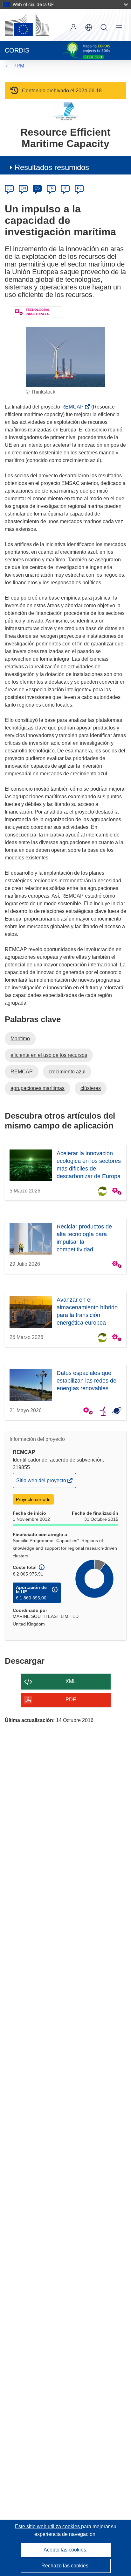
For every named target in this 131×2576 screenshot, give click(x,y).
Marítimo (20, 1039)
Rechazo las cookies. (65, 2566)
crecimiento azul (67, 1072)
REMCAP (74, 407)
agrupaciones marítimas (38, 1088)
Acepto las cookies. (65, 2550)
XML (71, 1681)
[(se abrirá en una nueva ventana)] (27, 25)
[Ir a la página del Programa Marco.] (66, 111)
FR (51, 188)
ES (37, 188)
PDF (71, 1700)
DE (9, 188)
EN (23, 188)
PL (79, 188)
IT (65, 188)
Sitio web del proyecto (42, 1483)
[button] (89, 27)
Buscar (104, 27)
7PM (19, 66)
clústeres (91, 1088)
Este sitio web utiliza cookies (48, 2526)
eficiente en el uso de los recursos (49, 1055)
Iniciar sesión (73, 27)
